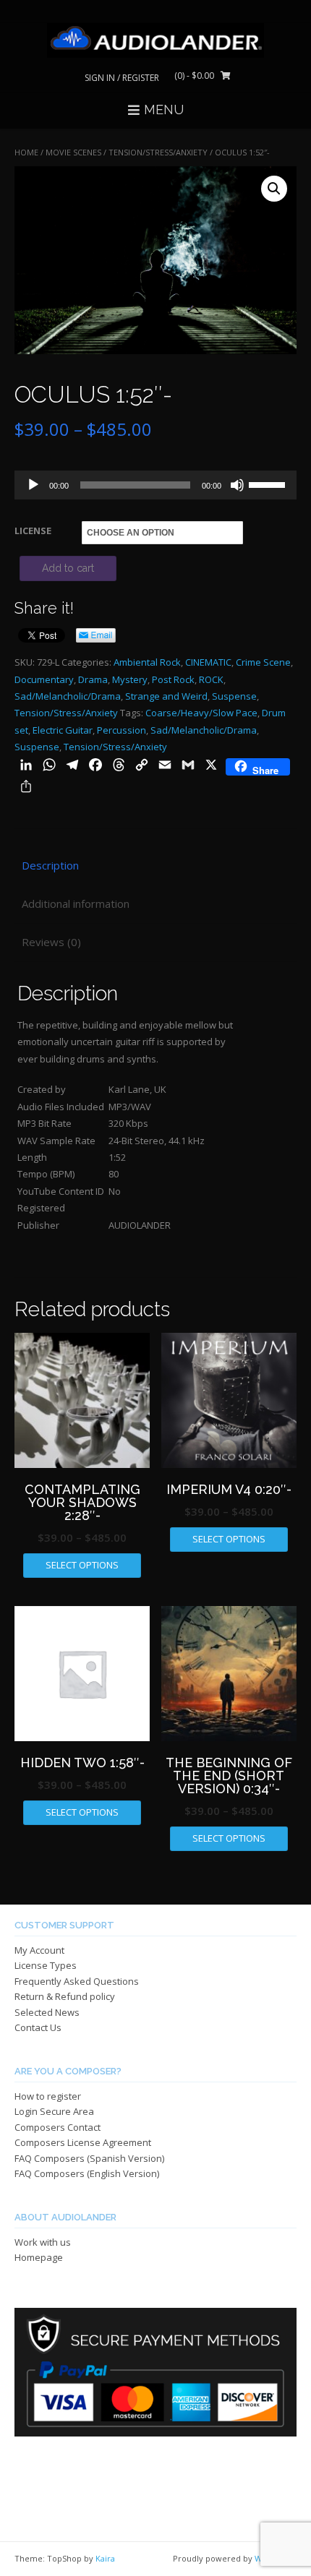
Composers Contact (57, 2127)
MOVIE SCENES (73, 152)
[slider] (269, 484)
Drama (93, 679)
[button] (274, 189)
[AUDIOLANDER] (155, 40)
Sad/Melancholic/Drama (68, 696)
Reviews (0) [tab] (51, 942)
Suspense (234, 696)
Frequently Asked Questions (77, 1981)
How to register (48, 2096)
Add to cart (68, 568)
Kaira (105, 2558)
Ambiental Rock (147, 662)
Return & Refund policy (65, 1996)
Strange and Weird (166, 696)
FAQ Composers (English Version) (87, 2173)
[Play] (33, 485)
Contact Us (38, 2027)
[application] (155, 485)
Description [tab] (50, 865)
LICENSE (33, 531)
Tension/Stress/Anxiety (158, 152)
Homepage (39, 2257)
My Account (39, 1950)
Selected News (47, 2012)
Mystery (130, 679)
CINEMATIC (208, 662)
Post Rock (173, 679)
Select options (82, 1565)
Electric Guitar (63, 730)
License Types (46, 1965)
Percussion (122, 730)
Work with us (43, 2242)
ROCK (211, 679)
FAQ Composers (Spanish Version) (89, 2158)
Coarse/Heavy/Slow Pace (201, 713)
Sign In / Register (122, 78)
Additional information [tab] (76, 903)
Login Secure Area (54, 2111)
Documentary (44, 679)
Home (26, 152)
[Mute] (237, 485)
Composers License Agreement (83, 2142)
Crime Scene (263, 662)
